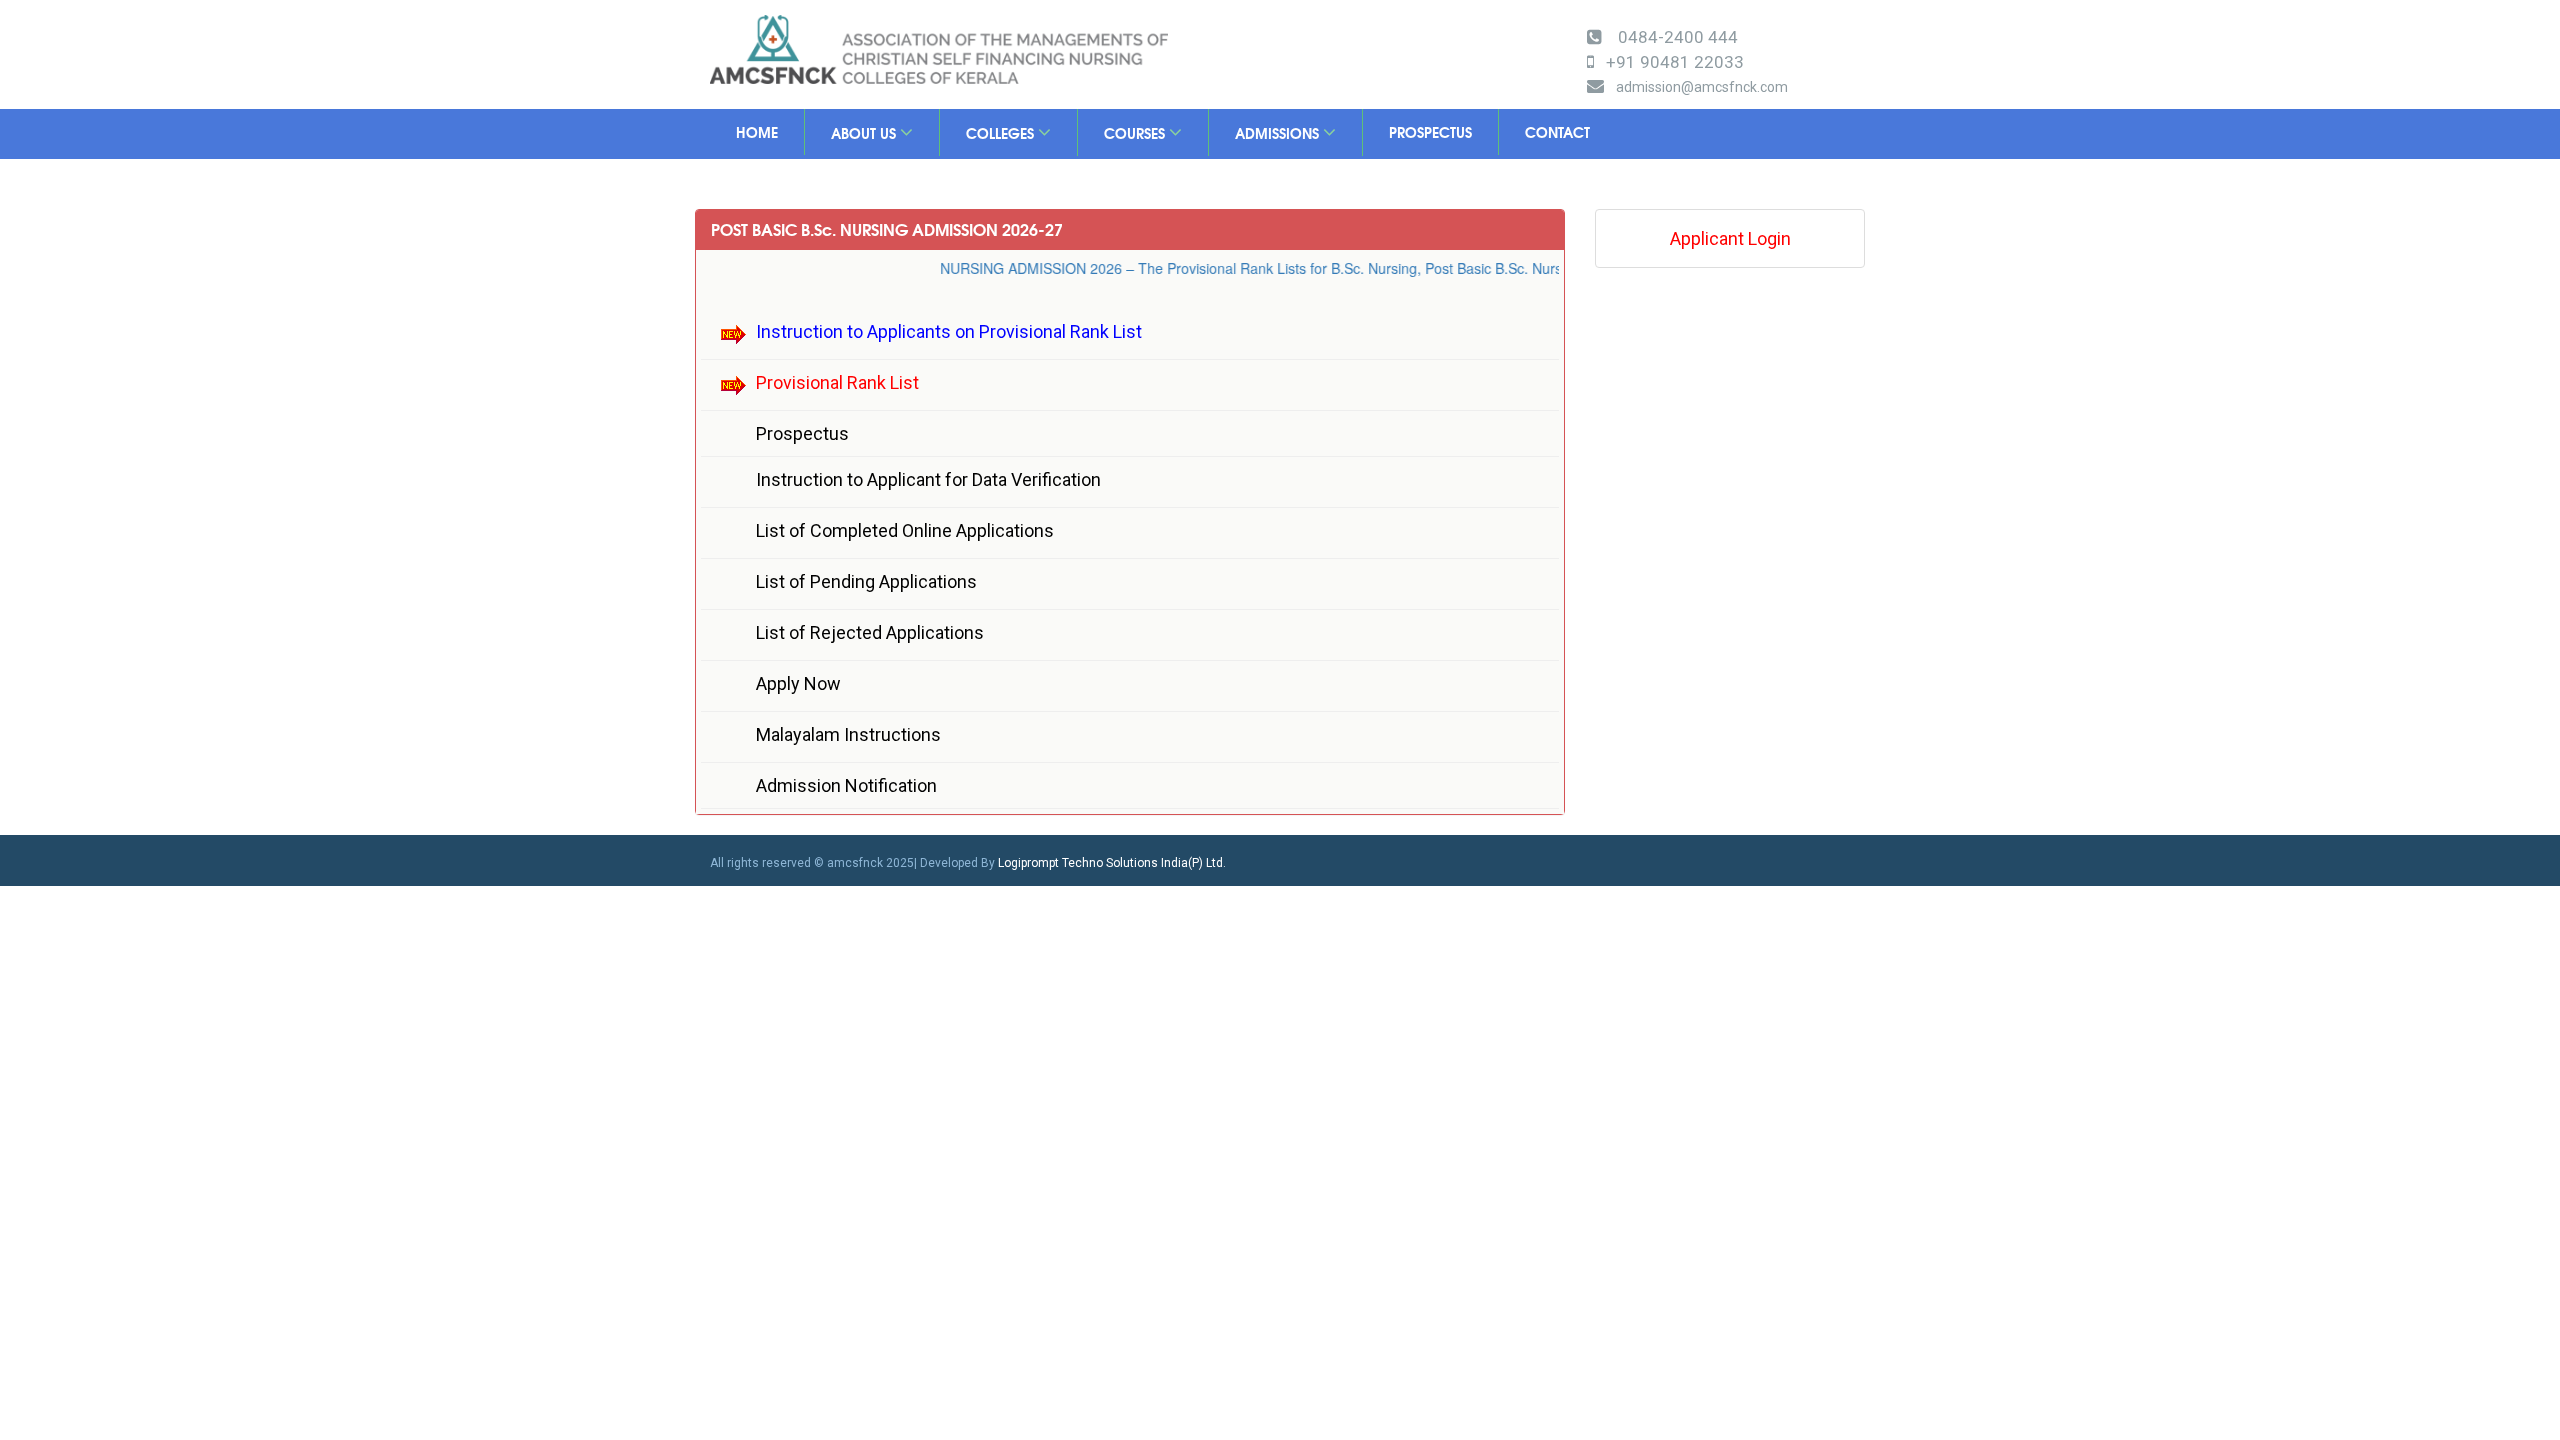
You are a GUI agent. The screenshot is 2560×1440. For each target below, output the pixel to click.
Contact (1557, 132)
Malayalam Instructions (848, 734)
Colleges (1002, 133)
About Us (865, 133)
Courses (1136, 133)
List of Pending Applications (866, 581)
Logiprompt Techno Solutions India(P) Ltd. (1112, 863)
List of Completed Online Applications (905, 530)
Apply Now (798, 683)
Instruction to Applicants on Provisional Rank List (949, 331)
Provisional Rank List (837, 382)
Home (757, 132)
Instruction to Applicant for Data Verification (928, 479)
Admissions (1279, 133)
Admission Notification (846, 785)
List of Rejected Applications (870, 632)
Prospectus (1430, 132)
